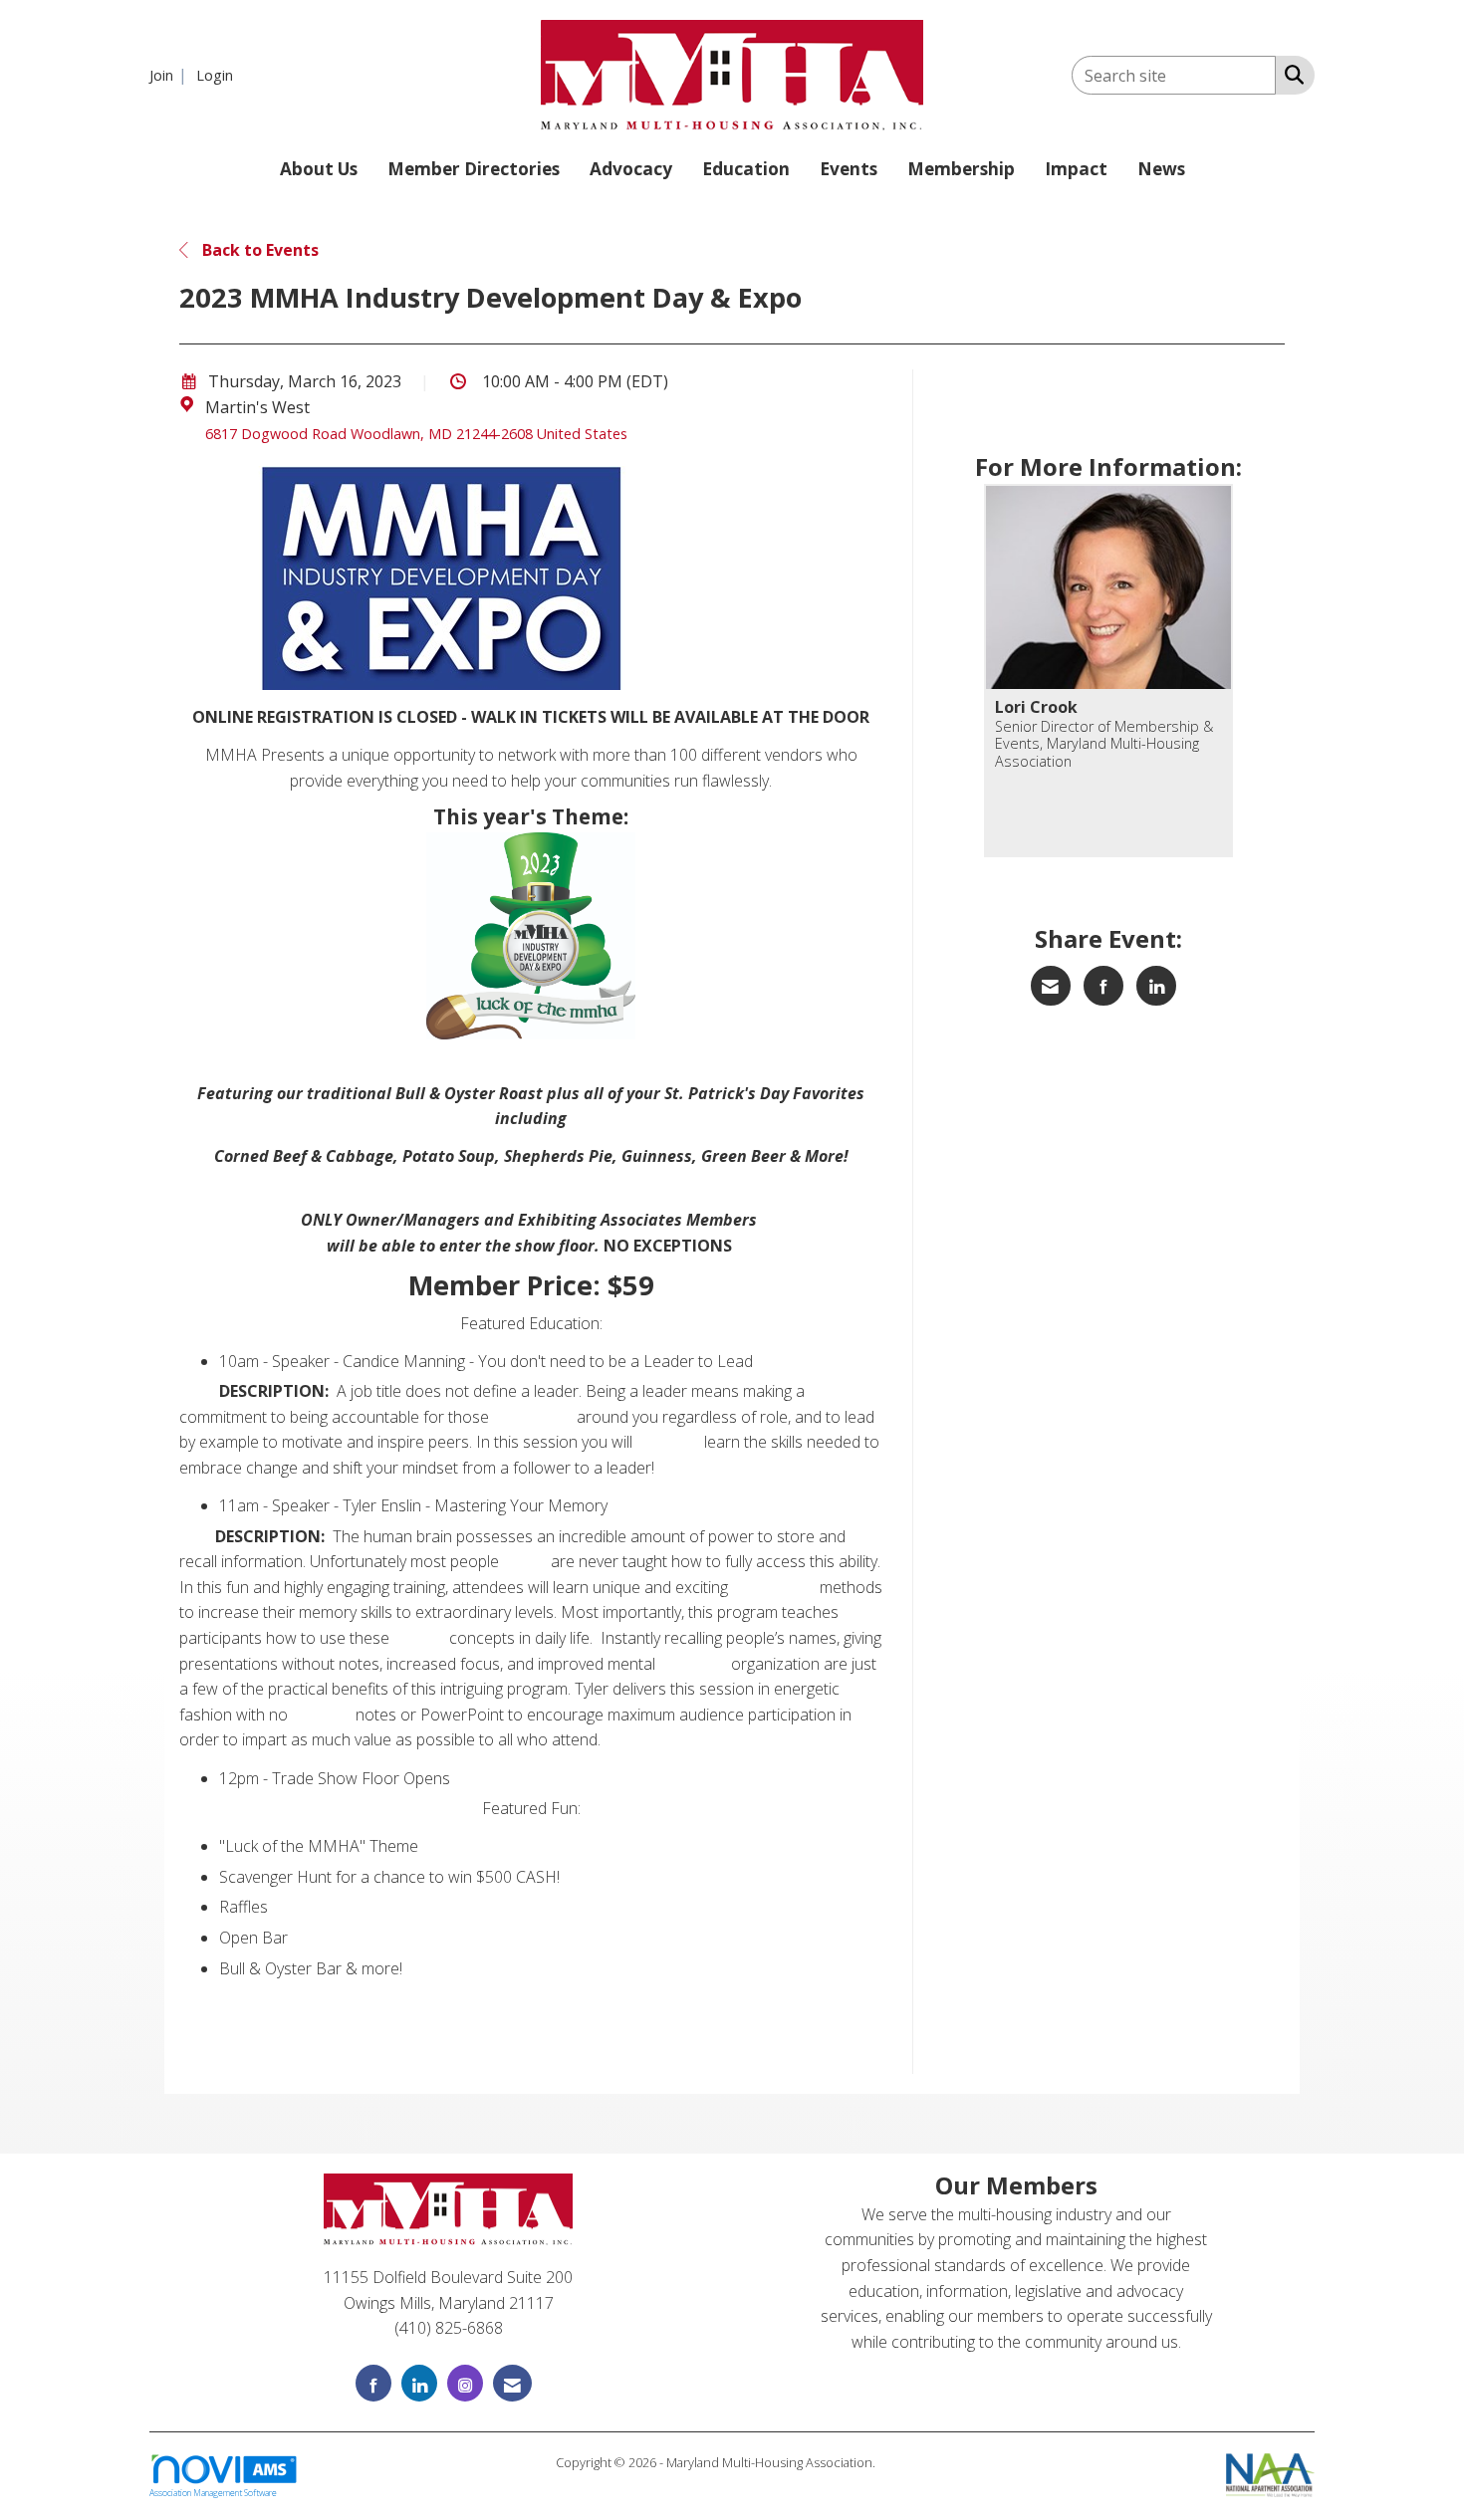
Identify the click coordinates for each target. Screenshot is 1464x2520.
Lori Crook (1036, 707)
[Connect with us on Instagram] (465, 2383)
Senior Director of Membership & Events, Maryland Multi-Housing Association (1104, 744)
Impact (1076, 169)
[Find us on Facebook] (373, 2383)
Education (746, 169)
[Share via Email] (1051, 986)
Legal (894, 2462)
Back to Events (258, 250)
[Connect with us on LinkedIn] (419, 2383)
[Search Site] (1290, 74)
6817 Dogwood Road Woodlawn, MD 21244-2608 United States (416, 434)
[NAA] (1270, 2472)
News (1161, 169)
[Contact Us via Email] (512, 2383)
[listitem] (171, 75)
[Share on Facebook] (1103, 986)
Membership (961, 169)
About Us (319, 169)
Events (849, 169)
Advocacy (631, 169)
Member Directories (474, 169)
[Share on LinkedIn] (1156, 986)
